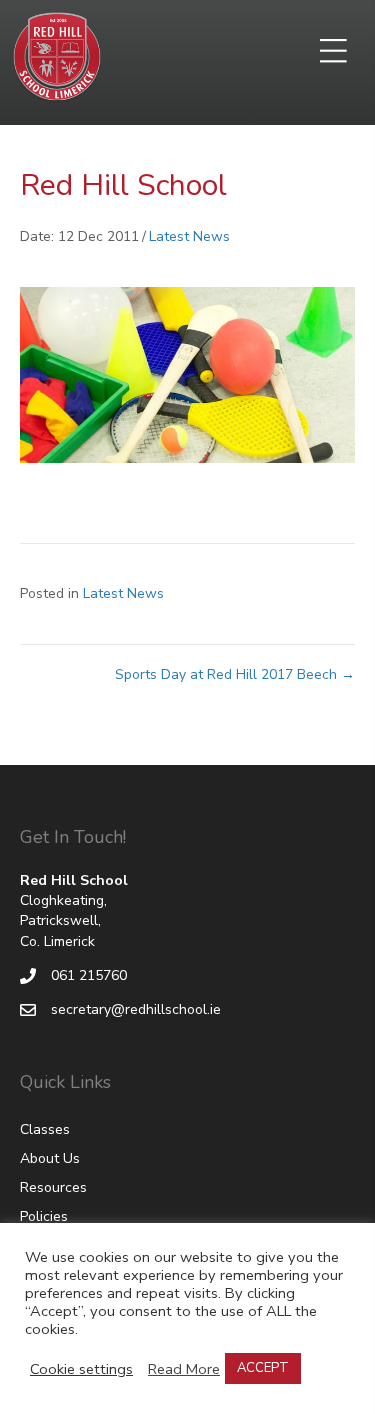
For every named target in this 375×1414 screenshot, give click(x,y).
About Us (50, 1158)
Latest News (189, 236)
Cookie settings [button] (81, 1369)
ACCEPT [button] (263, 1368)
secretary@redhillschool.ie (136, 1009)
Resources (53, 1187)
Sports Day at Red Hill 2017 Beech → (235, 674)
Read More (184, 1369)
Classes (45, 1129)
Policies (44, 1216)
